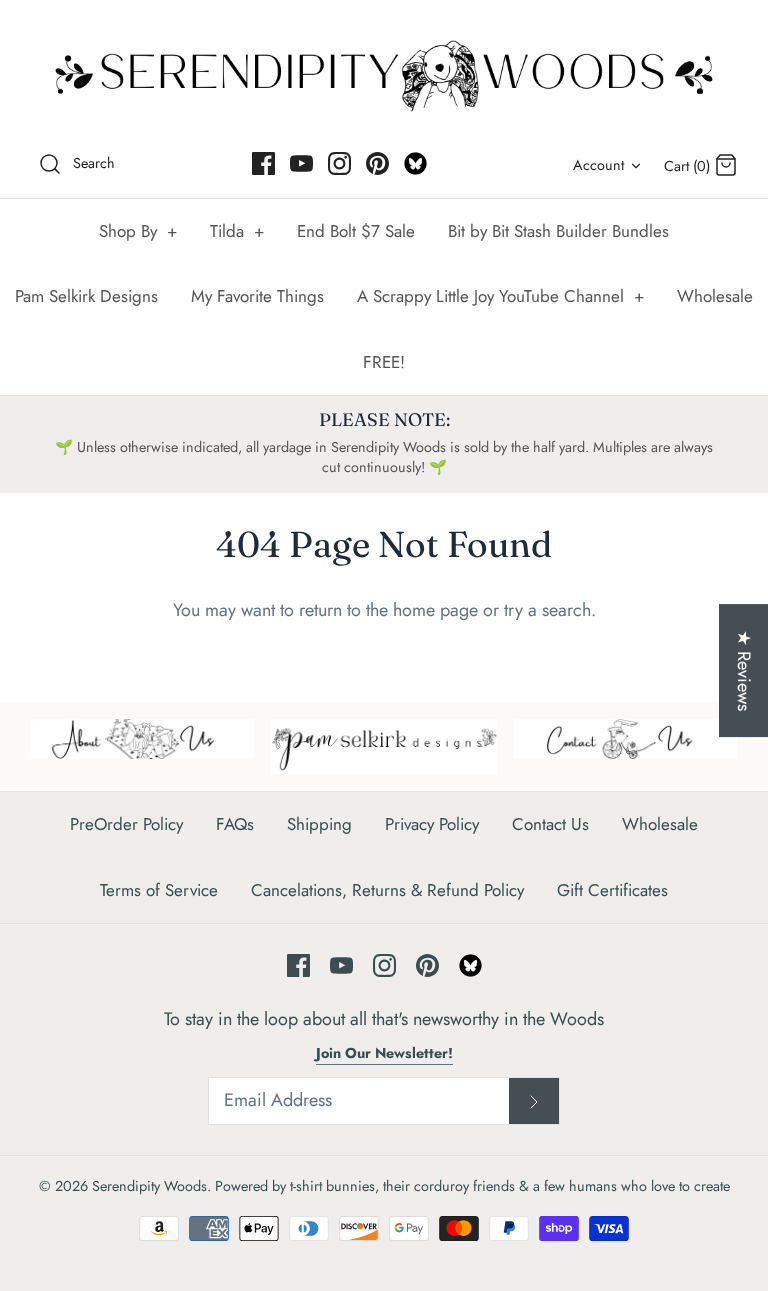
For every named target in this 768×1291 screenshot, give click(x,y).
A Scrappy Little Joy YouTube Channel (500, 296)
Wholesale (715, 296)
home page (435, 610)
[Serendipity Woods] (384, 71)
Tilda (237, 231)
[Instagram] (339, 163)
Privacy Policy (432, 824)
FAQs (235, 824)
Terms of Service (159, 890)
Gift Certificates (612, 890)
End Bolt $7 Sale (356, 231)
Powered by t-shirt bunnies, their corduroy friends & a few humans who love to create (472, 1186)
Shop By (138, 231)
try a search (547, 610)
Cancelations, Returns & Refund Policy (387, 890)
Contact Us (550, 824)
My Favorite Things (257, 296)
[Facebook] (263, 163)
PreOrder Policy (126, 824)
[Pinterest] (377, 163)
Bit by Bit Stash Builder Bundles (558, 231)
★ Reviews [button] (744, 670)
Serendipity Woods (149, 1186)
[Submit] (534, 1101)
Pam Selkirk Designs (86, 296)
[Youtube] (301, 163)
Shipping (319, 824)
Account (598, 165)
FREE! (384, 362)
